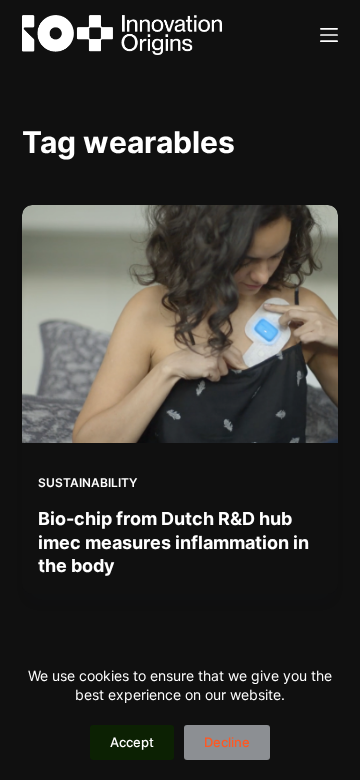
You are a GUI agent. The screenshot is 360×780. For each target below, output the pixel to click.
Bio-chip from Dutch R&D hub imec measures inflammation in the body (173, 542)
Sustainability (87, 482)
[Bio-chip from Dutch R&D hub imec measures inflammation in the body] (180, 324)
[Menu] (329, 35)
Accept (132, 742)
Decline (227, 742)
